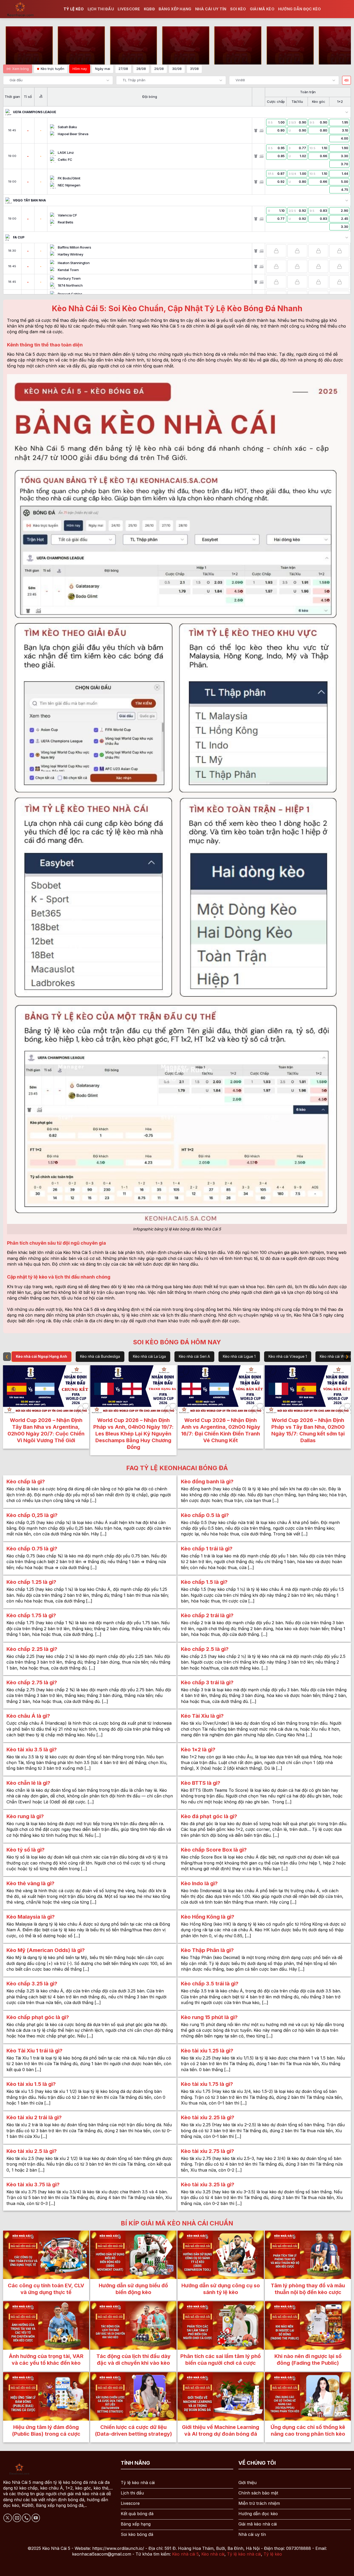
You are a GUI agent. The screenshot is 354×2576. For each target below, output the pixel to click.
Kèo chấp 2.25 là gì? (32, 1649)
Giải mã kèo (262, 9)
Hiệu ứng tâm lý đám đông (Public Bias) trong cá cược (46, 2430)
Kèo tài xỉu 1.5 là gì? (31, 2084)
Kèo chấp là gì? (26, 1482)
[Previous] (5, 1410)
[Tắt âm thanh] (346, 80)
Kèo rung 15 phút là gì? (209, 2017)
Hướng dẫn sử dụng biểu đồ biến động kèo (133, 2289)
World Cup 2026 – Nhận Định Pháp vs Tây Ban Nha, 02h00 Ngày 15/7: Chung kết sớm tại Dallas (308, 1430)
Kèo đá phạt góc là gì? (209, 1816)
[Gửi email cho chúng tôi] (17, 2518)
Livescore (129, 9)
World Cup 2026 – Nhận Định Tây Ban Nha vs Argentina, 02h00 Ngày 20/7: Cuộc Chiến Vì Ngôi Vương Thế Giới (46, 1430)
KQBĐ (149, 9)
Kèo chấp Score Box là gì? (214, 1850)
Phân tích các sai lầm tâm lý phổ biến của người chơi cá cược (221, 2360)
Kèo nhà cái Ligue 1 (239, 1356)
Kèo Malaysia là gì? (31, 1917)
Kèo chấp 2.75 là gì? (32, 1682)
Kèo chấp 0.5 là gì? (205, 1515)
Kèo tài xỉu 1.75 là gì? (207, 2084)
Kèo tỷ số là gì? (26, 1850)
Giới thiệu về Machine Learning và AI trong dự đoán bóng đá (221, 2430)
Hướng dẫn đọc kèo (300, 9)
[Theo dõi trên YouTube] (36, 2518)
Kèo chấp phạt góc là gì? (38, 2017)
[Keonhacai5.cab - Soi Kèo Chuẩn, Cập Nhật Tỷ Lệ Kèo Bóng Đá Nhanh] (30, 9)
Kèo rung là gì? (25, 1816)
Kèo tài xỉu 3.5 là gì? (32, 1750)
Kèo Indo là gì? (199, 1883)
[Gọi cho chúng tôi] (26, 2518)
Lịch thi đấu (101, 9)
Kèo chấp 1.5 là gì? (204, 1582)
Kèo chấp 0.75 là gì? (32, 1549)
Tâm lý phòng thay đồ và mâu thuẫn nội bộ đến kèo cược (308, 2289)
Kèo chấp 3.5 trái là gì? (210, 1984)
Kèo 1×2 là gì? (198, 1750)
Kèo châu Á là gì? (28, 1716)
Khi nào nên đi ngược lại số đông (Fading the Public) (308, 2360)
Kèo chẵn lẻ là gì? (28, 1783)
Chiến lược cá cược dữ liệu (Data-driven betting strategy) (133, 2430)
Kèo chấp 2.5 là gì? (205, 1649)
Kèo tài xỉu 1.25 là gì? (207, 2051)
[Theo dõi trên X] (8, 2518)
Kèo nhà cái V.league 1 (288, 1356)
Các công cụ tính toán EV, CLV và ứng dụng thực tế (46, 2289)
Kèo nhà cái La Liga (149, 1356)
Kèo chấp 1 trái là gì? (207, 1549)
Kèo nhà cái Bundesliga (100, 1356)
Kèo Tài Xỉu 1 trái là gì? (34, 2051)
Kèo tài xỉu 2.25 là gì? (208, 2117)
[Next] (349, 1410)
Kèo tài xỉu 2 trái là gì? (34, 2117)
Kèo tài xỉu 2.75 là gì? (207, 2151)
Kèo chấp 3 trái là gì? (207, 1682)
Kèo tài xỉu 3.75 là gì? (33, 2185)
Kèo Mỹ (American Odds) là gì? (46, 1950)
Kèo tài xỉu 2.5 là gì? (32, 2151)
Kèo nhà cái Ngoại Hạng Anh (41, 1356)
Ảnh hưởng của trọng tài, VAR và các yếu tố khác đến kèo (46, 2360)
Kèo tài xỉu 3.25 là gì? (208, 2185)
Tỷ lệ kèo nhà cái (244, 2554)
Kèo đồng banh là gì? (207, 1482)
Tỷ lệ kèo (74, 9)
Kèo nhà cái (213, 2554)
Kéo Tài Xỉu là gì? (202, 1716)
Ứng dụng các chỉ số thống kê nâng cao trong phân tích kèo (308, 2430)
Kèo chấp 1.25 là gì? (31, 1582)
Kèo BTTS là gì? (201, 1783)
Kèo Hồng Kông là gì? (208, 1917)
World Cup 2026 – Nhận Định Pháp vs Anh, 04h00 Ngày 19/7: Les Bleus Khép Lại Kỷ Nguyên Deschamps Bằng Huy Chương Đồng (133, 1434)
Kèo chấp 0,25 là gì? (32, 1515)
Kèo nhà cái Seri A (194, 1356)
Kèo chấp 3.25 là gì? (32, 1984)
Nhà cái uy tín (211, 9)
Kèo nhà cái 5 (185, 2554)
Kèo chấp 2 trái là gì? (207, 1615)
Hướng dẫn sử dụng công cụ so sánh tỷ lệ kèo (221, 2289)
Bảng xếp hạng (175, 9)
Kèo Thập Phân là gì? (207, 1950)
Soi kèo (238, 9)
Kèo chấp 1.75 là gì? (31, 1615)
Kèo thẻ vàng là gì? (30, 1883)
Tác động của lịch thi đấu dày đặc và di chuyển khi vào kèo (133, 2360)
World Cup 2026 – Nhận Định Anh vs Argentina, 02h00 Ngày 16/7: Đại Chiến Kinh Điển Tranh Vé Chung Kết (221, 1430)
